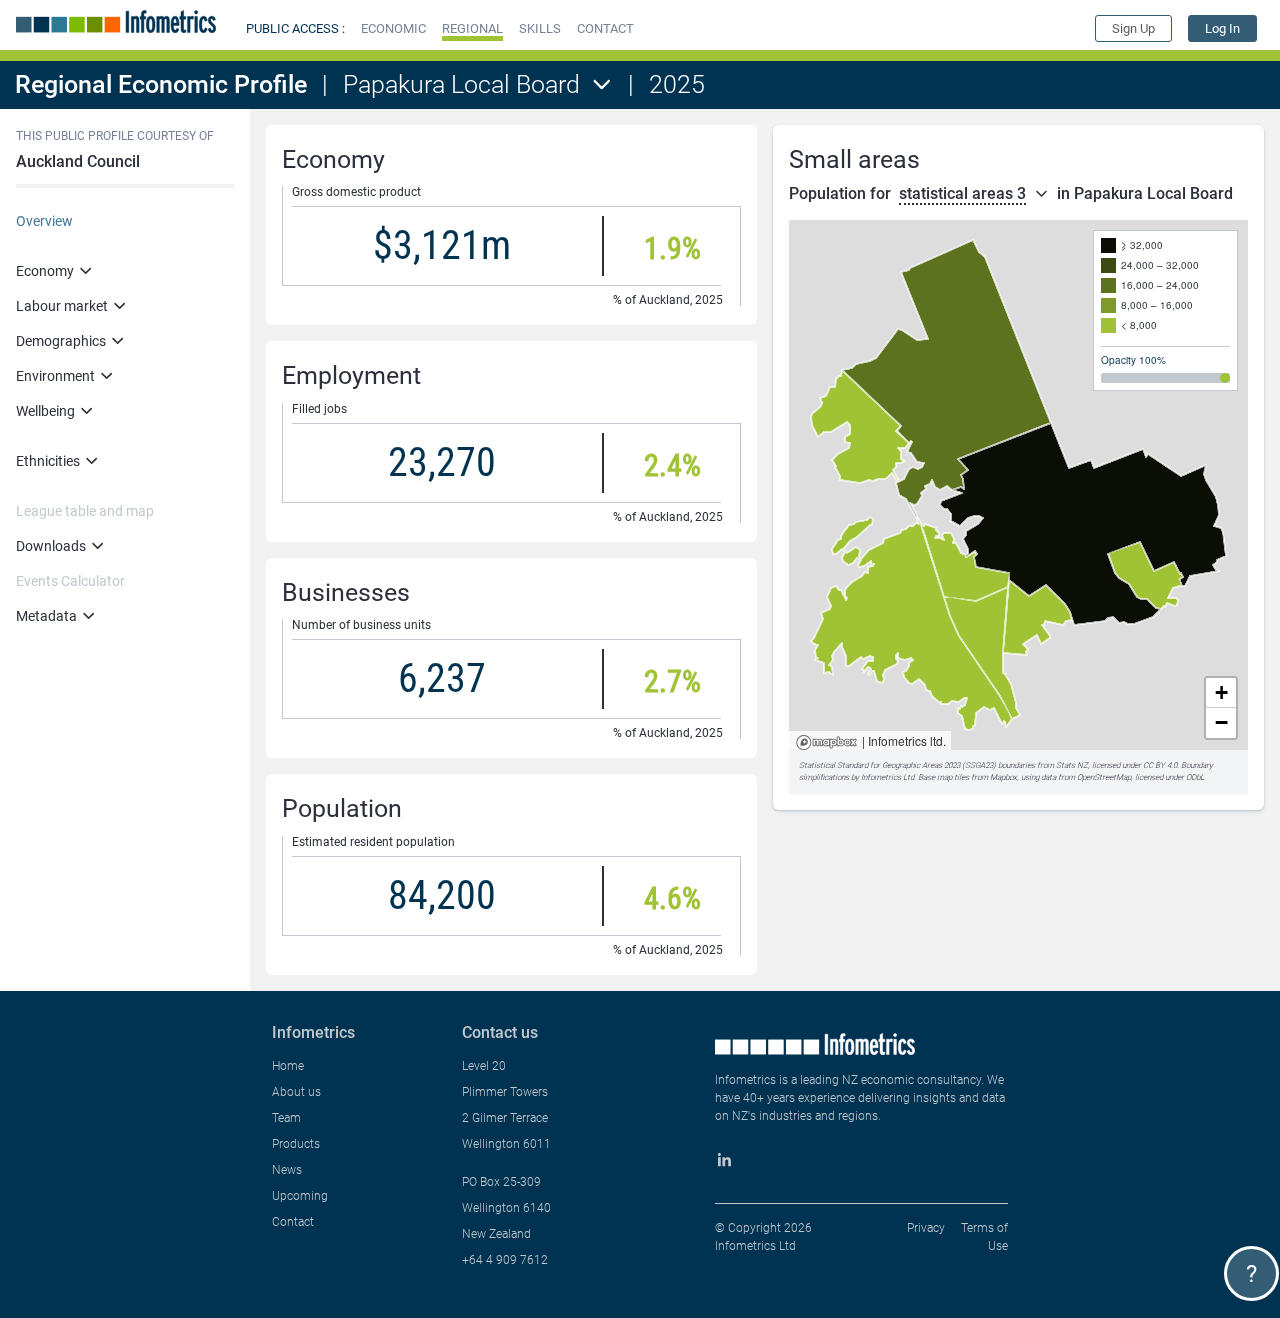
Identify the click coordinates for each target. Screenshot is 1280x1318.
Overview (44, 221)
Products (296, 1144)
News (287, 1170)
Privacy (926, 1228)
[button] (393, 28)
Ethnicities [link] (48, 461)
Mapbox (826, 743)
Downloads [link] (51, 546)
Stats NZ (1072, 765)
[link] (1222, 28)
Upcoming (300, 1196)
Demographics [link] (61, 341)
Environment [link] (55, 376)
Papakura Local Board (461, 84)
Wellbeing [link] (45, 411)
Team (286, 1118)
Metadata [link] (46, 616)
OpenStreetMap (1104, 777)
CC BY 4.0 (1160, 765)
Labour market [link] (62, 306)
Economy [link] (45, 271)
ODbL (1195, 777)
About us (296, 1092)
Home (288, 1066)
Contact (293, 1222)
